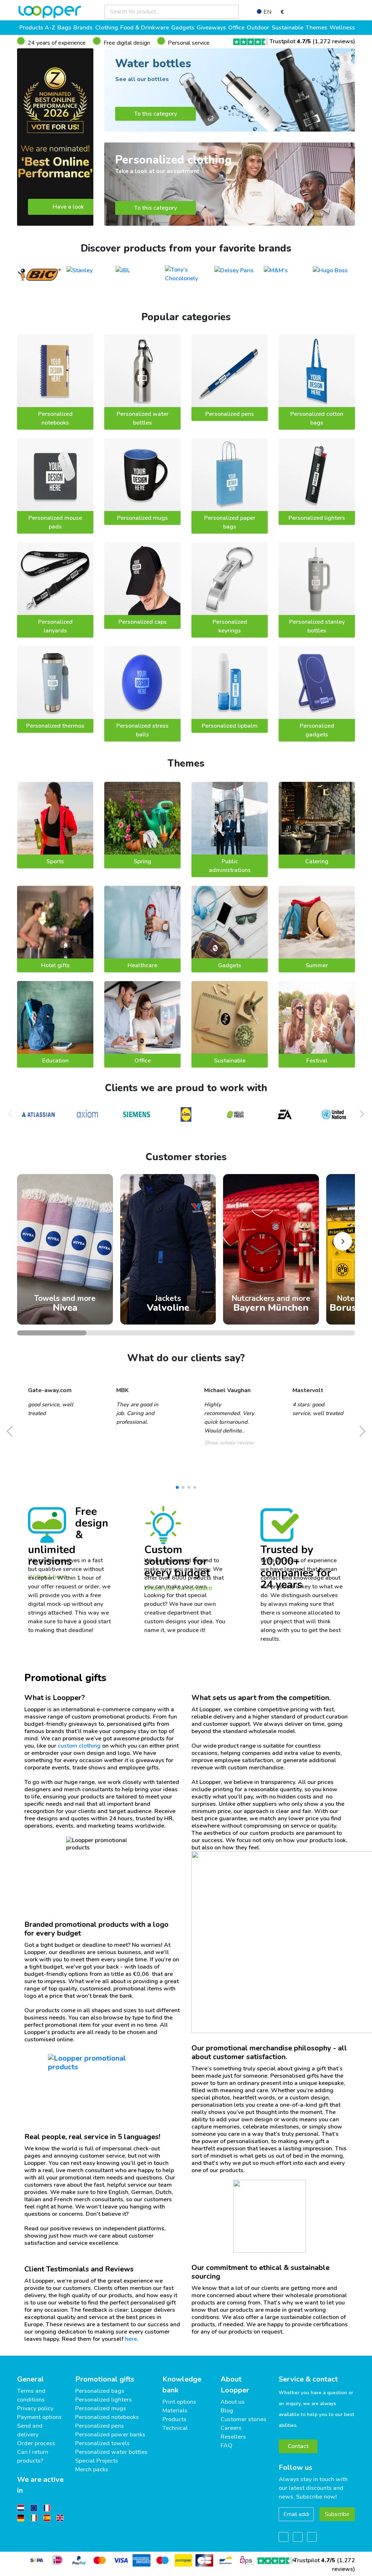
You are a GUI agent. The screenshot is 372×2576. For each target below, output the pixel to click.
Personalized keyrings (230, 626)
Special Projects (97, 2461)
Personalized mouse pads (55, 522)
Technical (175, 2428)
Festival (317, 1061)
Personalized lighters (317, 518)
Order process (36, 2443)
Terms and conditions (31, 2395)
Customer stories (243, 2419)
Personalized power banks (110, 2435)
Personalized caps (143, 622)
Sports (55, 861)
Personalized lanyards (55, 626)
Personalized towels (102, 2443)
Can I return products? (33, 2456)
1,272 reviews (334, 41)
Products (174, 2419)
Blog (227, 2411)
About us (232, 2402)
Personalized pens (230, 414)
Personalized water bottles (143, 418)
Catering (317, 861)
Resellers (233, 2437)
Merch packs (92, 2469)
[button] (362, 1114)
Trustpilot (290, 41)
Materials (175, 2411)
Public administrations (230, 866)
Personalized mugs (142, 518)
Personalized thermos (55, 726)
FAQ (227, 2446)
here (131, 2339)
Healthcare (142, 965)
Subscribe (337, 2514)
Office (143, 1061)
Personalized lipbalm (230, 726)
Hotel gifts (55, 965)
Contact (298, 2446)
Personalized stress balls (142, 730)
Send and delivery (30, 2430)
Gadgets (230, 965)
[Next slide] (343, 1241)
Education (55, 1061)
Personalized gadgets (317, 730)
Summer (317, 965)
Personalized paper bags (230, 522)
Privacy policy (35, 2408)
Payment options (39, 2417)
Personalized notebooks (55, 418)
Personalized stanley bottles (317, 626)
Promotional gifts (105, 2379)
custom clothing (79, 1746)
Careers (231, 2428)
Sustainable (230, 1061)
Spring (142, 861)
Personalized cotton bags (317, 418)
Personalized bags (100, 2391)
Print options (179, 2402)
